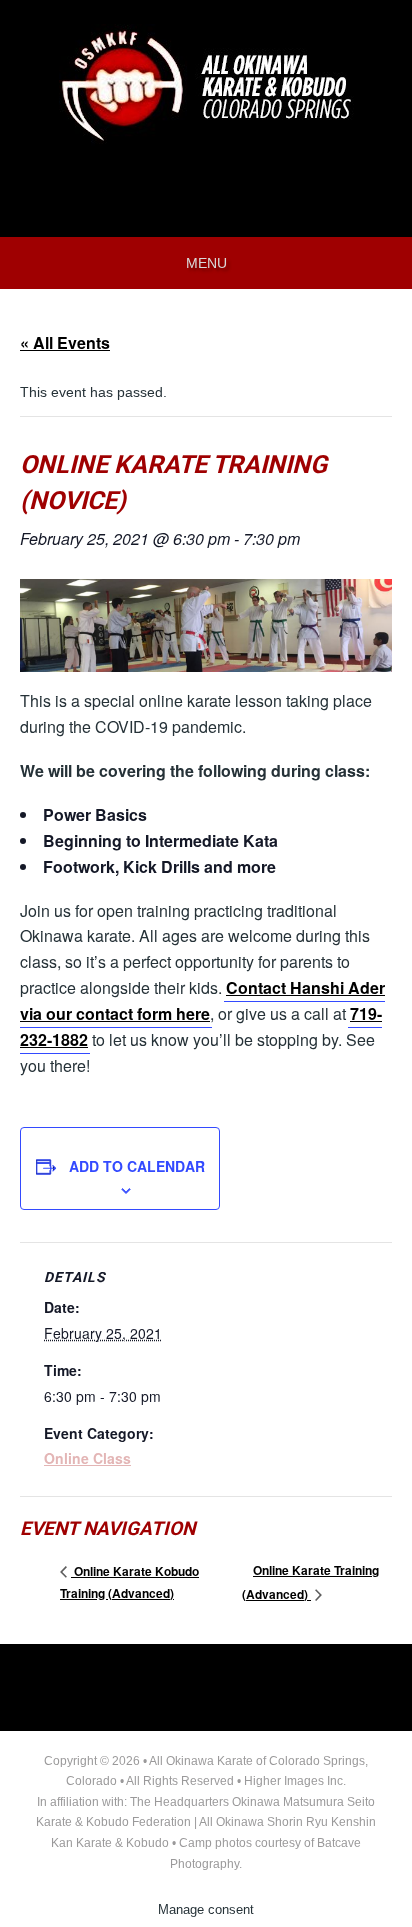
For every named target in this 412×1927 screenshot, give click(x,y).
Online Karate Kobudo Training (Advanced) (129, 1582)
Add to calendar (137, 1166)
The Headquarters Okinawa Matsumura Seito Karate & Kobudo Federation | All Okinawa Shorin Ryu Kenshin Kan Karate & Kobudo (206, 1822)
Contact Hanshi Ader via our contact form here (202, 1000)
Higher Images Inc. (295, 1781)
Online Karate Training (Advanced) (310, 1581)
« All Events (65, 342)
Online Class (87, 1458)
